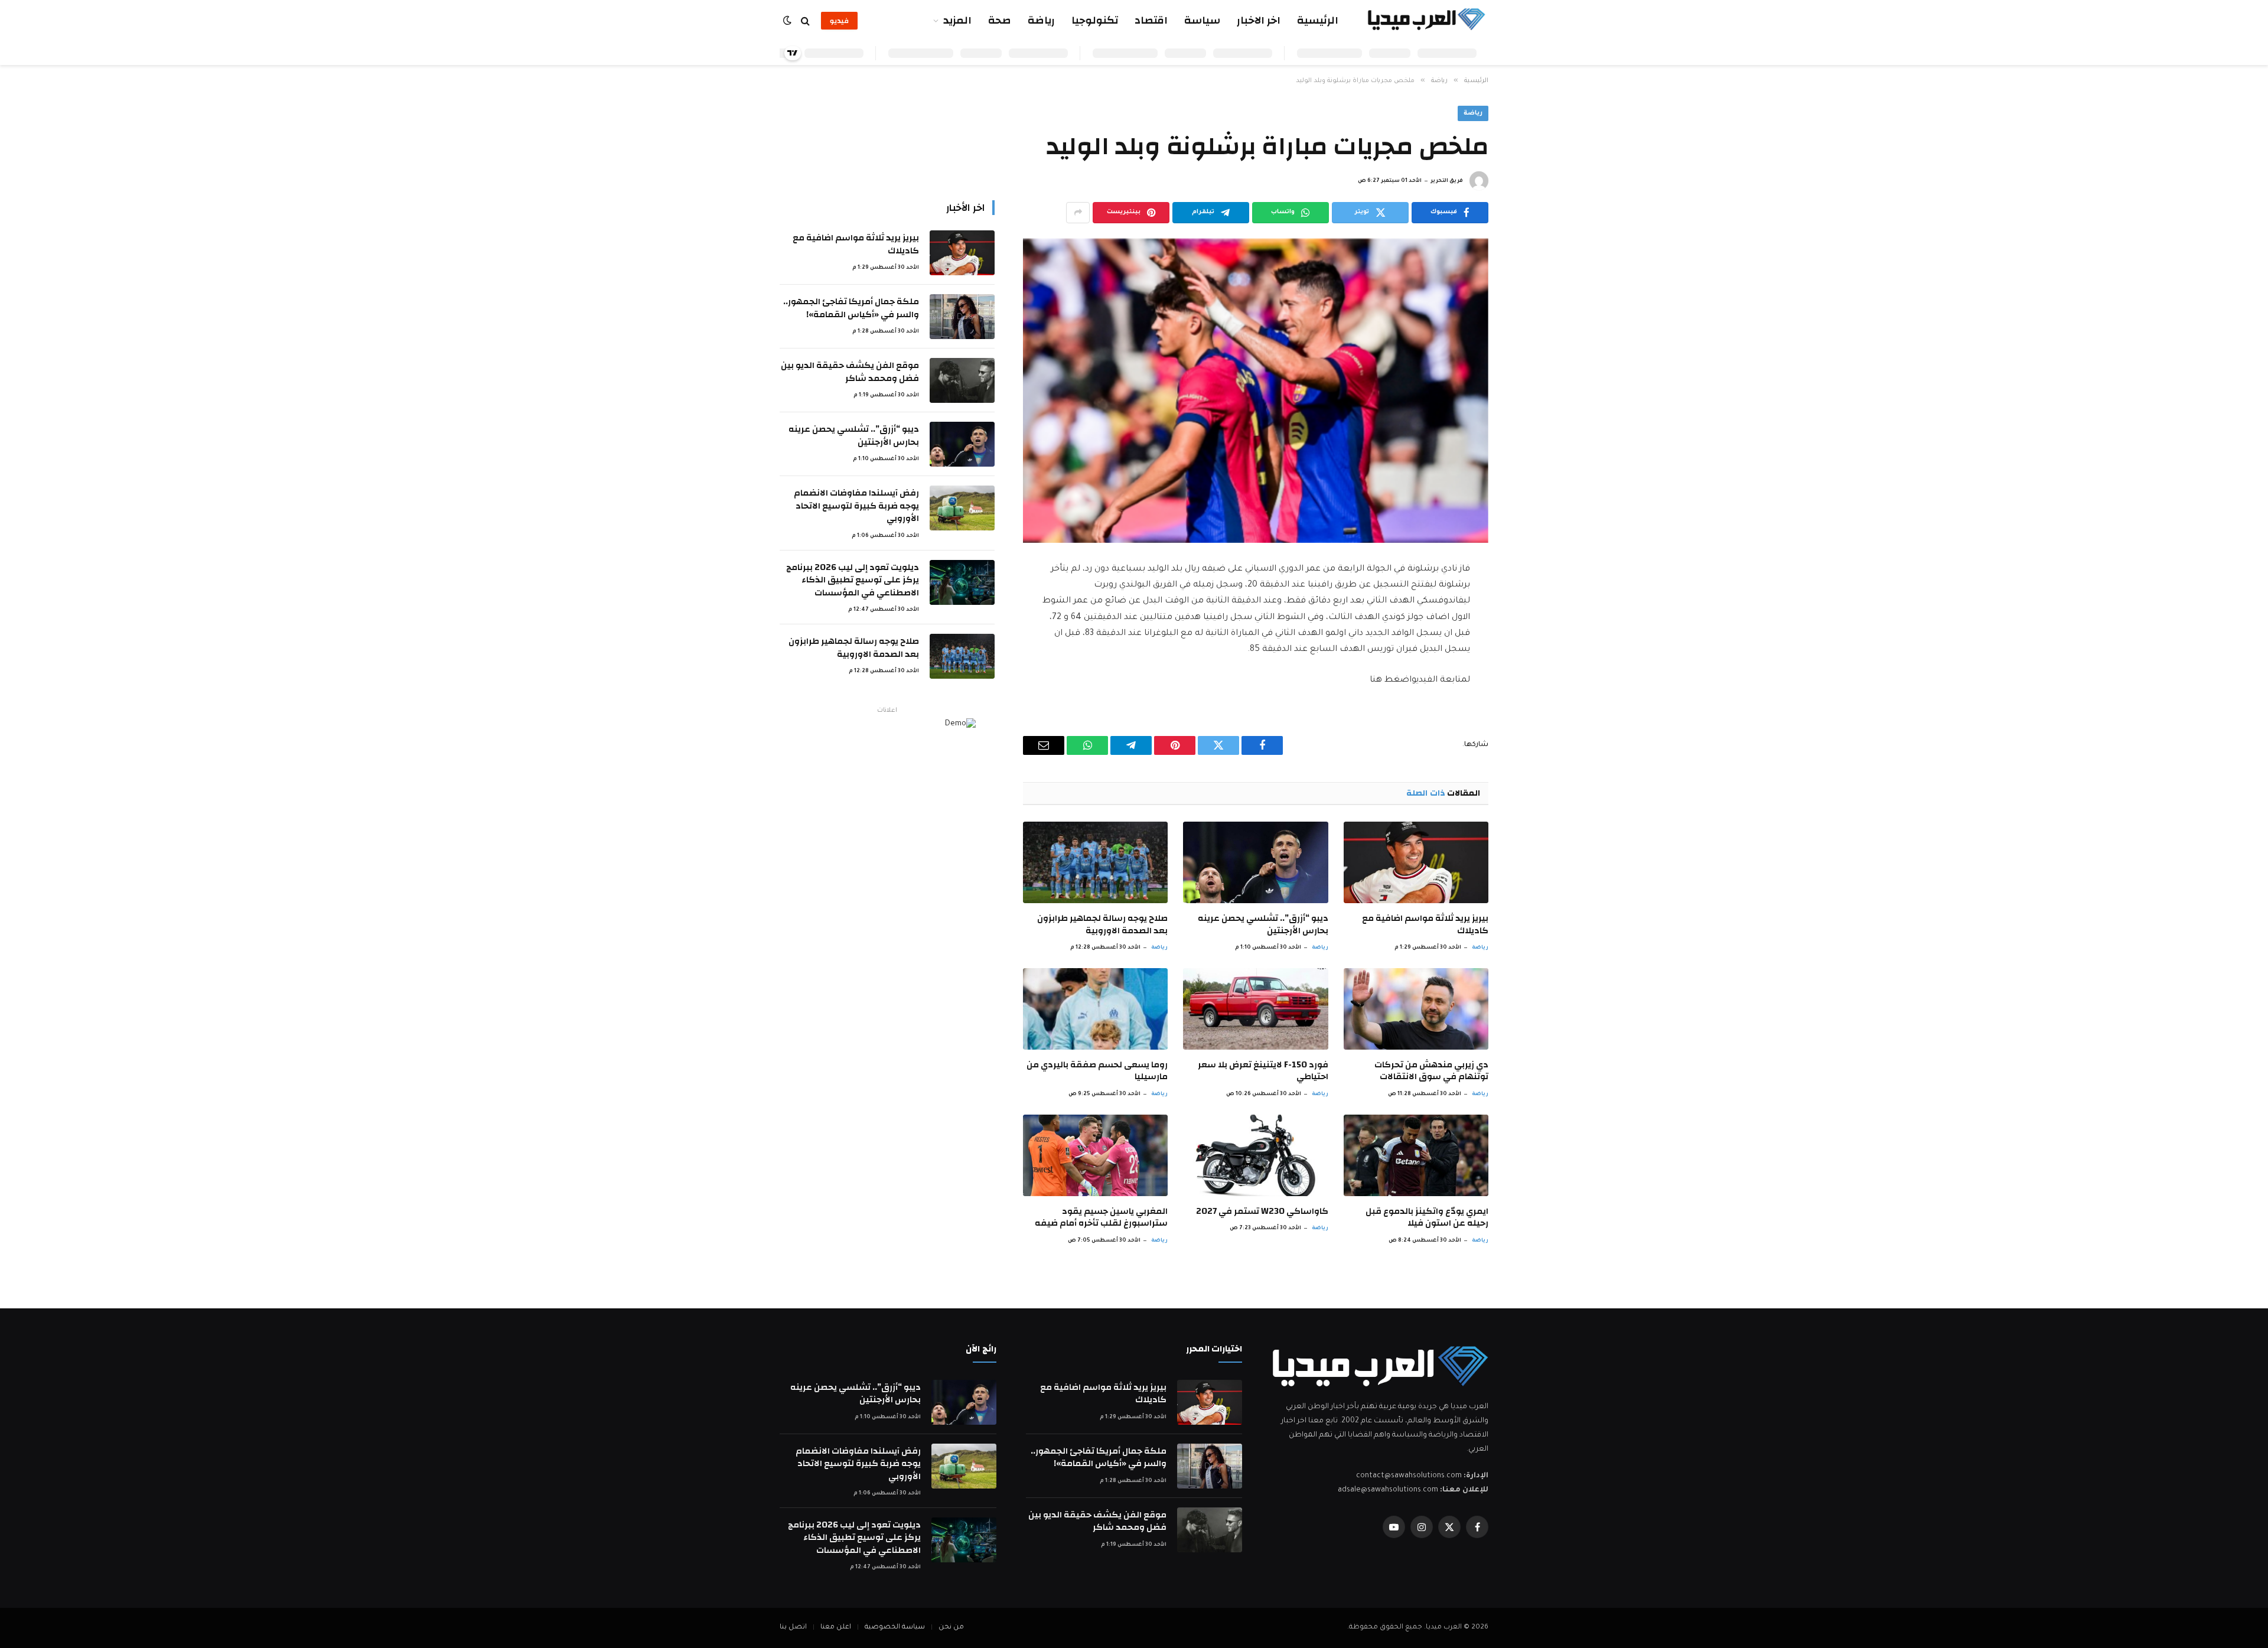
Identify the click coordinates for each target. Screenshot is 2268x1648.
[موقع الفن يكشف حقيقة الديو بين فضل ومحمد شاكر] (962, 380)
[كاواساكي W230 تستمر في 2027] (1255, 1155)
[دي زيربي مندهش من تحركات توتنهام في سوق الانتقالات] (1416, 1009)
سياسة (1202, 20)
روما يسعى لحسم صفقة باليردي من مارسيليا (1097, 1071)
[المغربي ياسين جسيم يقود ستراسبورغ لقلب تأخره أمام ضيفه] (1095, 1155)
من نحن (951, 1628)
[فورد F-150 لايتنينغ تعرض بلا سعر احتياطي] (1255, 1009)
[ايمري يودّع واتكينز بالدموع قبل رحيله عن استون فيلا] (1416, 1155)
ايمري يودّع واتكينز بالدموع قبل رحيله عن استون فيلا (1427, 1218)
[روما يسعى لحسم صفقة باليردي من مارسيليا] (1095, 1009)
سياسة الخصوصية (895, 1628)
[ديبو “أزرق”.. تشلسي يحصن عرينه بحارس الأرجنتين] (1255, 862)
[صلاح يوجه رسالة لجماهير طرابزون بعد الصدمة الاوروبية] (1095, 862)
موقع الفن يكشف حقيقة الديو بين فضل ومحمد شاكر (850, 372)
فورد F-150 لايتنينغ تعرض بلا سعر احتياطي (1263, 1071)
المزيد (957, 20)
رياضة (1041, 20)
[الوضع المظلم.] (788, 21)
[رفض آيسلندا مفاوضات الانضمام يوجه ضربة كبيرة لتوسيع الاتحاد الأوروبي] (962, 508)
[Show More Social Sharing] (1078, 213)
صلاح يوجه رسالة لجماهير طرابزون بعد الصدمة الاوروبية (1102, 925)
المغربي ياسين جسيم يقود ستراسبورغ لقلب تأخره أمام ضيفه (1101, 1218)
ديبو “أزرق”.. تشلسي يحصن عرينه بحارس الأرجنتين (1263, 925)
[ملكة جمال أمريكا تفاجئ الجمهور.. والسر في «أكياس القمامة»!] (962, 317)
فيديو (839, 21)
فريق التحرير (1447, 181)
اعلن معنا (836, 1628)
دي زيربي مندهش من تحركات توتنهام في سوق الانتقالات (1431, 1071)
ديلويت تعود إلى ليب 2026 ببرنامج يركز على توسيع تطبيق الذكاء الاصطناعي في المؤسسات (853, 580)
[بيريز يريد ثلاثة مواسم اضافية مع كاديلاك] (1416, 862)
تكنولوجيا (1095, 20)
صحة (1000, 20)
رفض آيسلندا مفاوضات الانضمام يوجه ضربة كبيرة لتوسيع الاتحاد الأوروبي (856, 506)
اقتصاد (1151, 20)
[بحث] (805, 21)
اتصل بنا (793, 1628)
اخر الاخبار (1259, 20)
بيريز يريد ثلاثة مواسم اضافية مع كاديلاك (1425, 925)
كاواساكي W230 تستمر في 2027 (1262, 1211)
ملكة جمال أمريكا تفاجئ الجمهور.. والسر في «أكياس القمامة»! (851, 308)
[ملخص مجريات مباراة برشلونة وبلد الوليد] (1256, 391)
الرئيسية (1318, 20)
